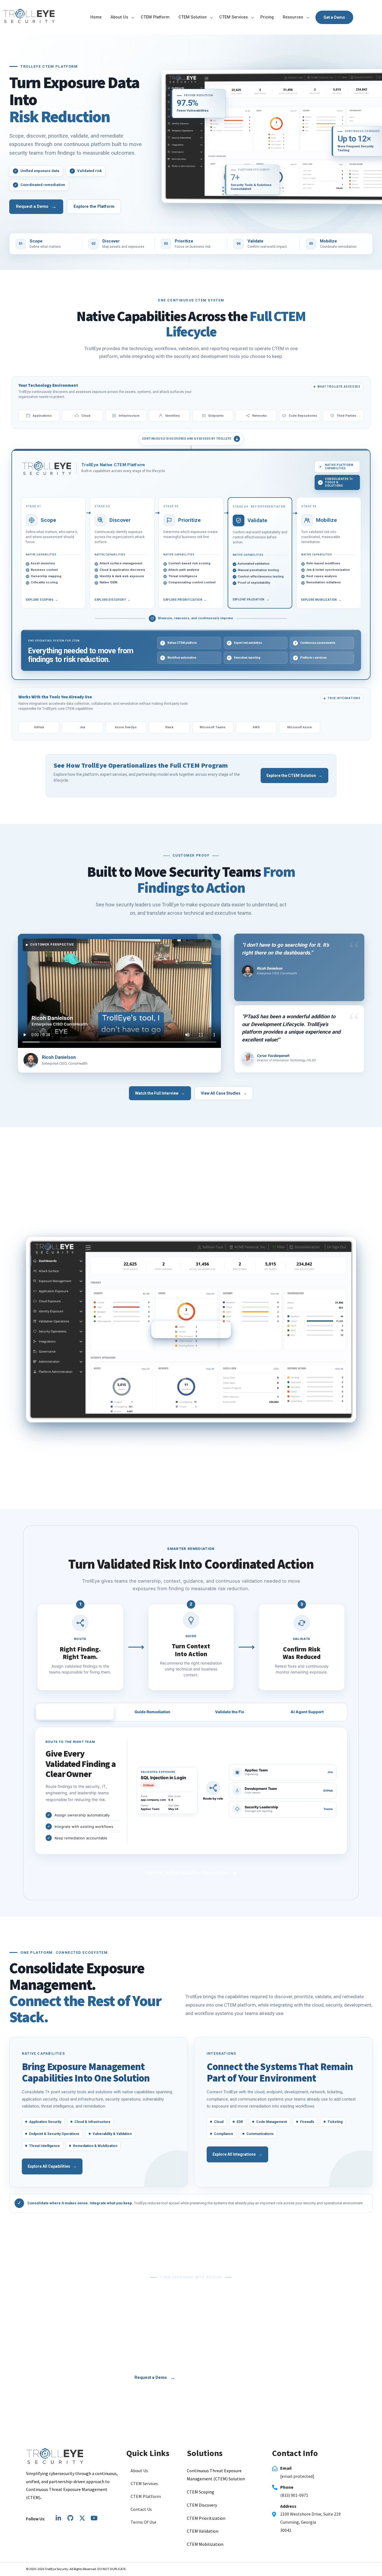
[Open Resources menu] (308, 17)
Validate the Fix (230, 1712)
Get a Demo (334, 17)
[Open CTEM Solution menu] (211, 17)
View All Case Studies (224, 1093)
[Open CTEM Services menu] (252, 17)
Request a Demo (36, 207)
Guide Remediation (152, 1712)
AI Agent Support (307, 1712)
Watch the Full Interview (160, 1093)
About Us (119, 17)
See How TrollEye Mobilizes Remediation (191, 1873)
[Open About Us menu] (133, 17)
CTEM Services (234, 17)
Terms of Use (143, 2522)
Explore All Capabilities (52, 2166)
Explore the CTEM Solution (294, 776)
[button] (154, 2522)
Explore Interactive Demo (197, 1330)
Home (96, 17)
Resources (293, 17)
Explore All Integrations (237, 2154)
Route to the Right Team (75, 1712)
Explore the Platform (94, 206)
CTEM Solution (193, 17)
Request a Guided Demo (191, 1477)
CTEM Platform (155, 17)
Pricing (267, 17)
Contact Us (141, 2509)
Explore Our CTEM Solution (220, 2377)
